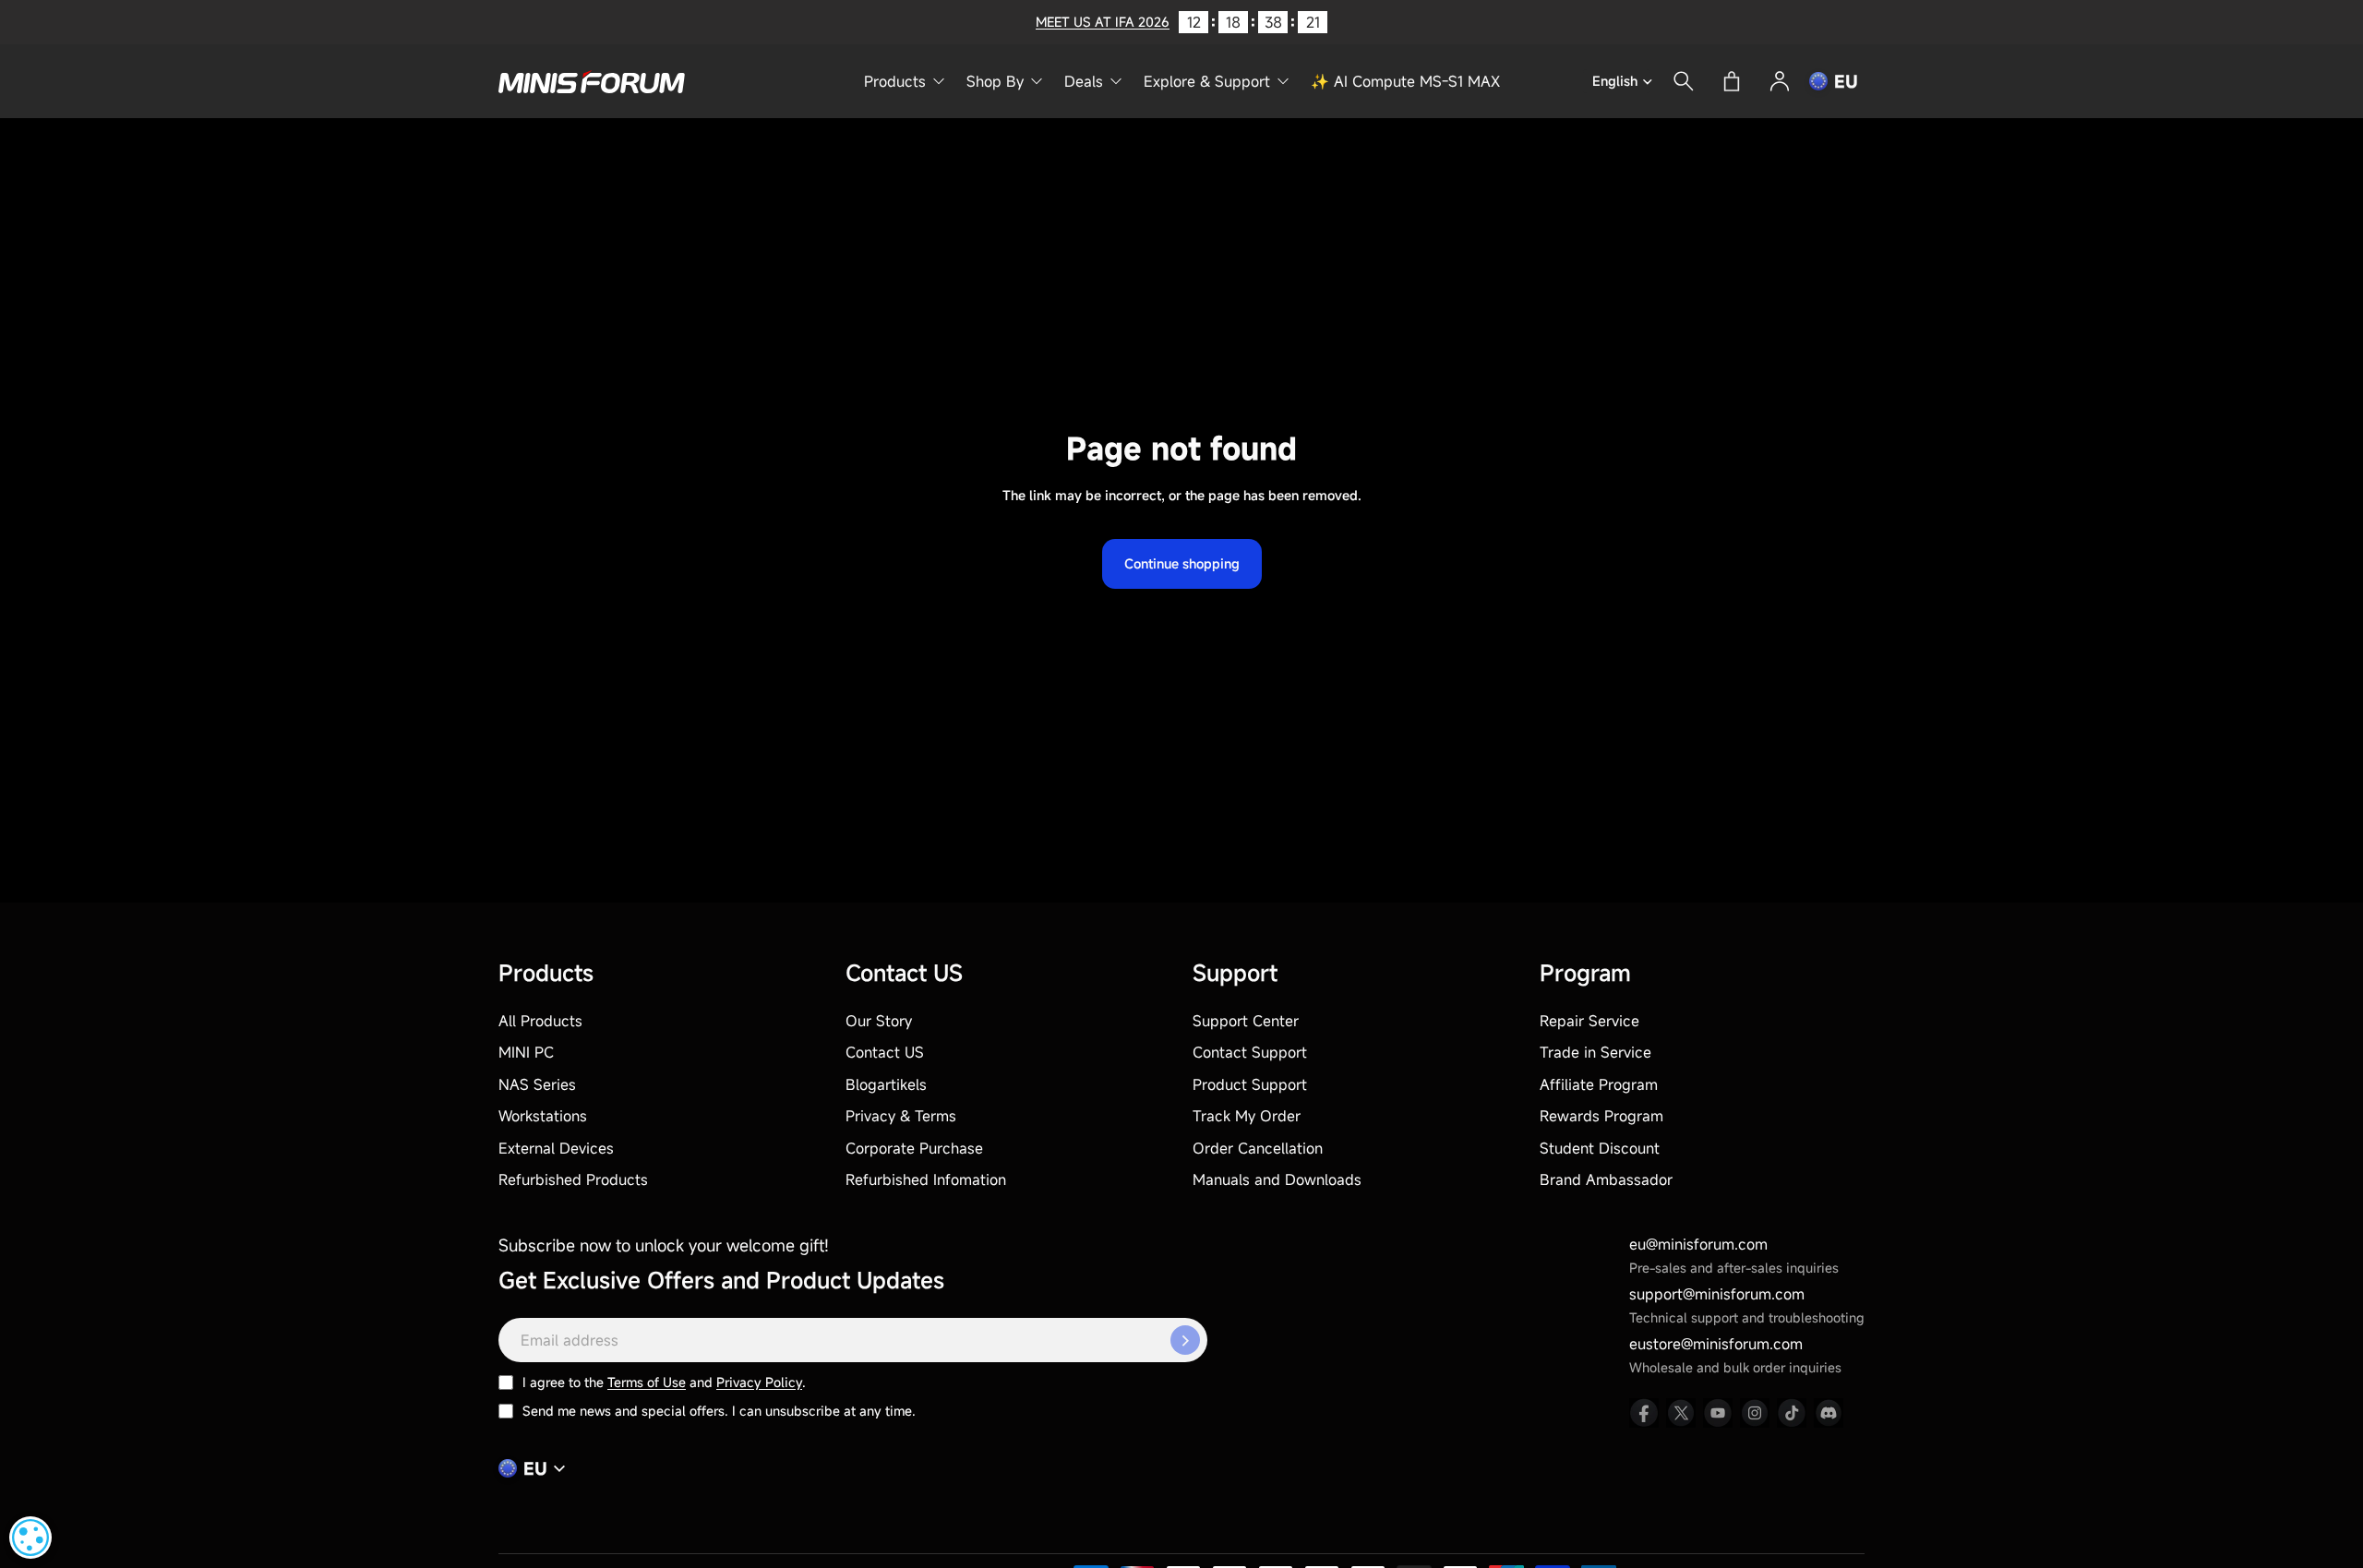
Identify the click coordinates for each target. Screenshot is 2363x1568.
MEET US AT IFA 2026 (1103, 22)
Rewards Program (1601, 1116)
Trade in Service (1595, 1052)
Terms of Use (647, 1382)
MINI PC (526, 1052)
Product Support (1250, 1084)
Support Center (1246, 1021)
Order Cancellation (1258, 1148)
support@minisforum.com (1717, 1294)
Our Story (879, 1021)
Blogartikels (886, 1084)
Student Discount (1600, 1148)
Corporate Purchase (914, 1148)
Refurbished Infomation (926, 1179)
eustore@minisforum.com (1716, 1344)
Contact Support (1250, 1052)
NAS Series (537, 1084)
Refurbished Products (573, 1179)
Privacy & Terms (901, 1116)
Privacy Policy (759, 1382)
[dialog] (30, 1538)
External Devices (556, 1148)
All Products (540, 1021)
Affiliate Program (1599, 1084)
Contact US (885, 1052)
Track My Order (1247, 1116)
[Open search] (1684, 81)
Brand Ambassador (1606, 1179)
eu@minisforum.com (1698, 1244)
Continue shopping (1182, 563)
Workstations (543, 1116)
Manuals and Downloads (1277, 1179)
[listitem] (1644, 1413)
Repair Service (1589, 1021)
